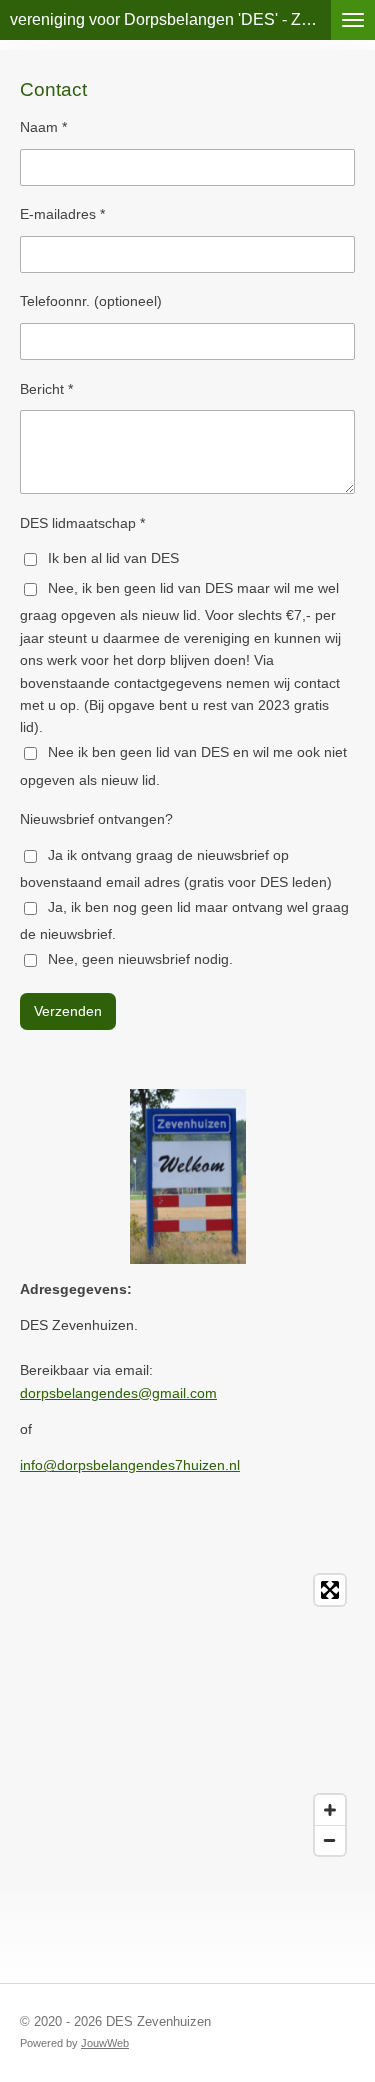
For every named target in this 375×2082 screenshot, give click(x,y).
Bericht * (46, 389)
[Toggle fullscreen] (330, 1590)
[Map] (187, 1715)
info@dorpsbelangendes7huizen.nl (130, 1465)
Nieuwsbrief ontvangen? (96, 819)
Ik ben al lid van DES (113, 558)
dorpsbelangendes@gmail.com (118, 1393)
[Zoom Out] (330, 1840)
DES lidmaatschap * (82, 523)
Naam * (43, 127)
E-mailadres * (62, 214)
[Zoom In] (330, 1810)
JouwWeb (105, 2043)
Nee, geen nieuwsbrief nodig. (140, 959)
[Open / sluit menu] (353, 20)
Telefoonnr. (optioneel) (91, 301)
